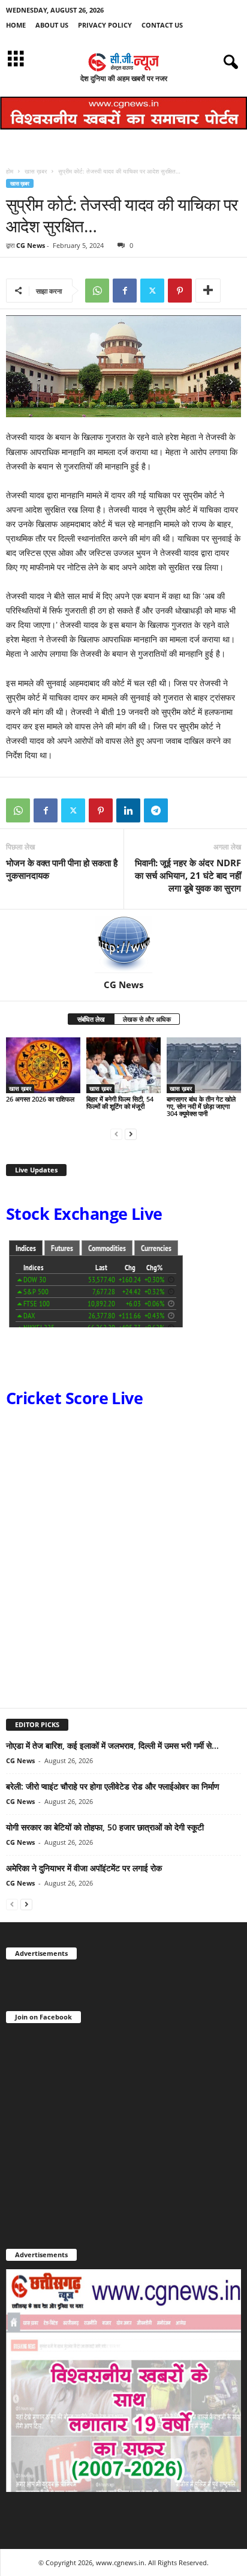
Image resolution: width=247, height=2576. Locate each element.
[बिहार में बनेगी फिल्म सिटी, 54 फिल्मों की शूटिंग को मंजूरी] (123, 1065)
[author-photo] (123, 944)
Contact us (162, 25)
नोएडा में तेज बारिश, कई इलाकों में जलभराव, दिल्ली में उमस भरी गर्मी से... (112, 1745)
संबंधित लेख (91, 1019)
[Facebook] (125, 291)
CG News (31, 245)
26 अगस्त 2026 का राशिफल (41, 1099)
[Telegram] (156, 810)
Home (16, 25)
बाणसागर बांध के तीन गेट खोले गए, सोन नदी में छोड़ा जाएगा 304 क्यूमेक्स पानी (201, 1106)
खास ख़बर (36, 171)
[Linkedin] (128, 810)
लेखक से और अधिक (147, 1019)
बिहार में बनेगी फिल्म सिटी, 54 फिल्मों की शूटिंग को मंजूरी (120, 1102)
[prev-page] (116, 1134)
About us (52, 25)
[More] (208, 291)
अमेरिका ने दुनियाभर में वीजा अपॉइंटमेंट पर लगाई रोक (84, 1868)
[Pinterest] (180, 291)
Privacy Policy (105, 25)
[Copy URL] (183, 810)
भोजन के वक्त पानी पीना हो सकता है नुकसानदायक (62, 869)
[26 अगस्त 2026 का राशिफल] (43, 1065)
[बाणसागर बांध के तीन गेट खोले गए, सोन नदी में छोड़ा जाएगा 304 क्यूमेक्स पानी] (204, 1065)
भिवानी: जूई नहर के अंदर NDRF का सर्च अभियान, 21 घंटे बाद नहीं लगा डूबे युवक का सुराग (188, 875)
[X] (152, 291)
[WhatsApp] (97, 291)
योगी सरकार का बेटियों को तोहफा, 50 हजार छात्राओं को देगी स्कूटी (105, 1827)
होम (10, 171)
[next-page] (131, 1134)
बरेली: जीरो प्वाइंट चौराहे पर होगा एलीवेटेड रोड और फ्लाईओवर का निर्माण (113, 1786)
